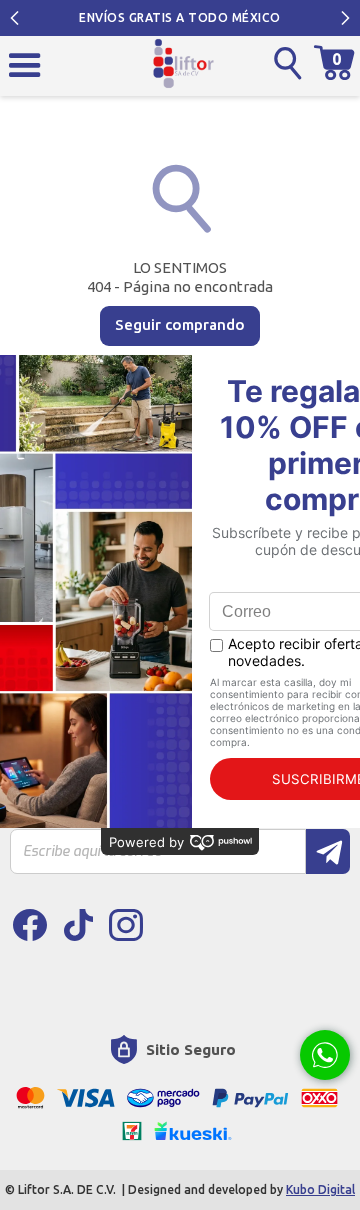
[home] (183, 63)
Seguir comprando (180, 324)
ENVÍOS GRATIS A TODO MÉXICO (180, 17)
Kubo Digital (320, 1189)
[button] (15, 18)
